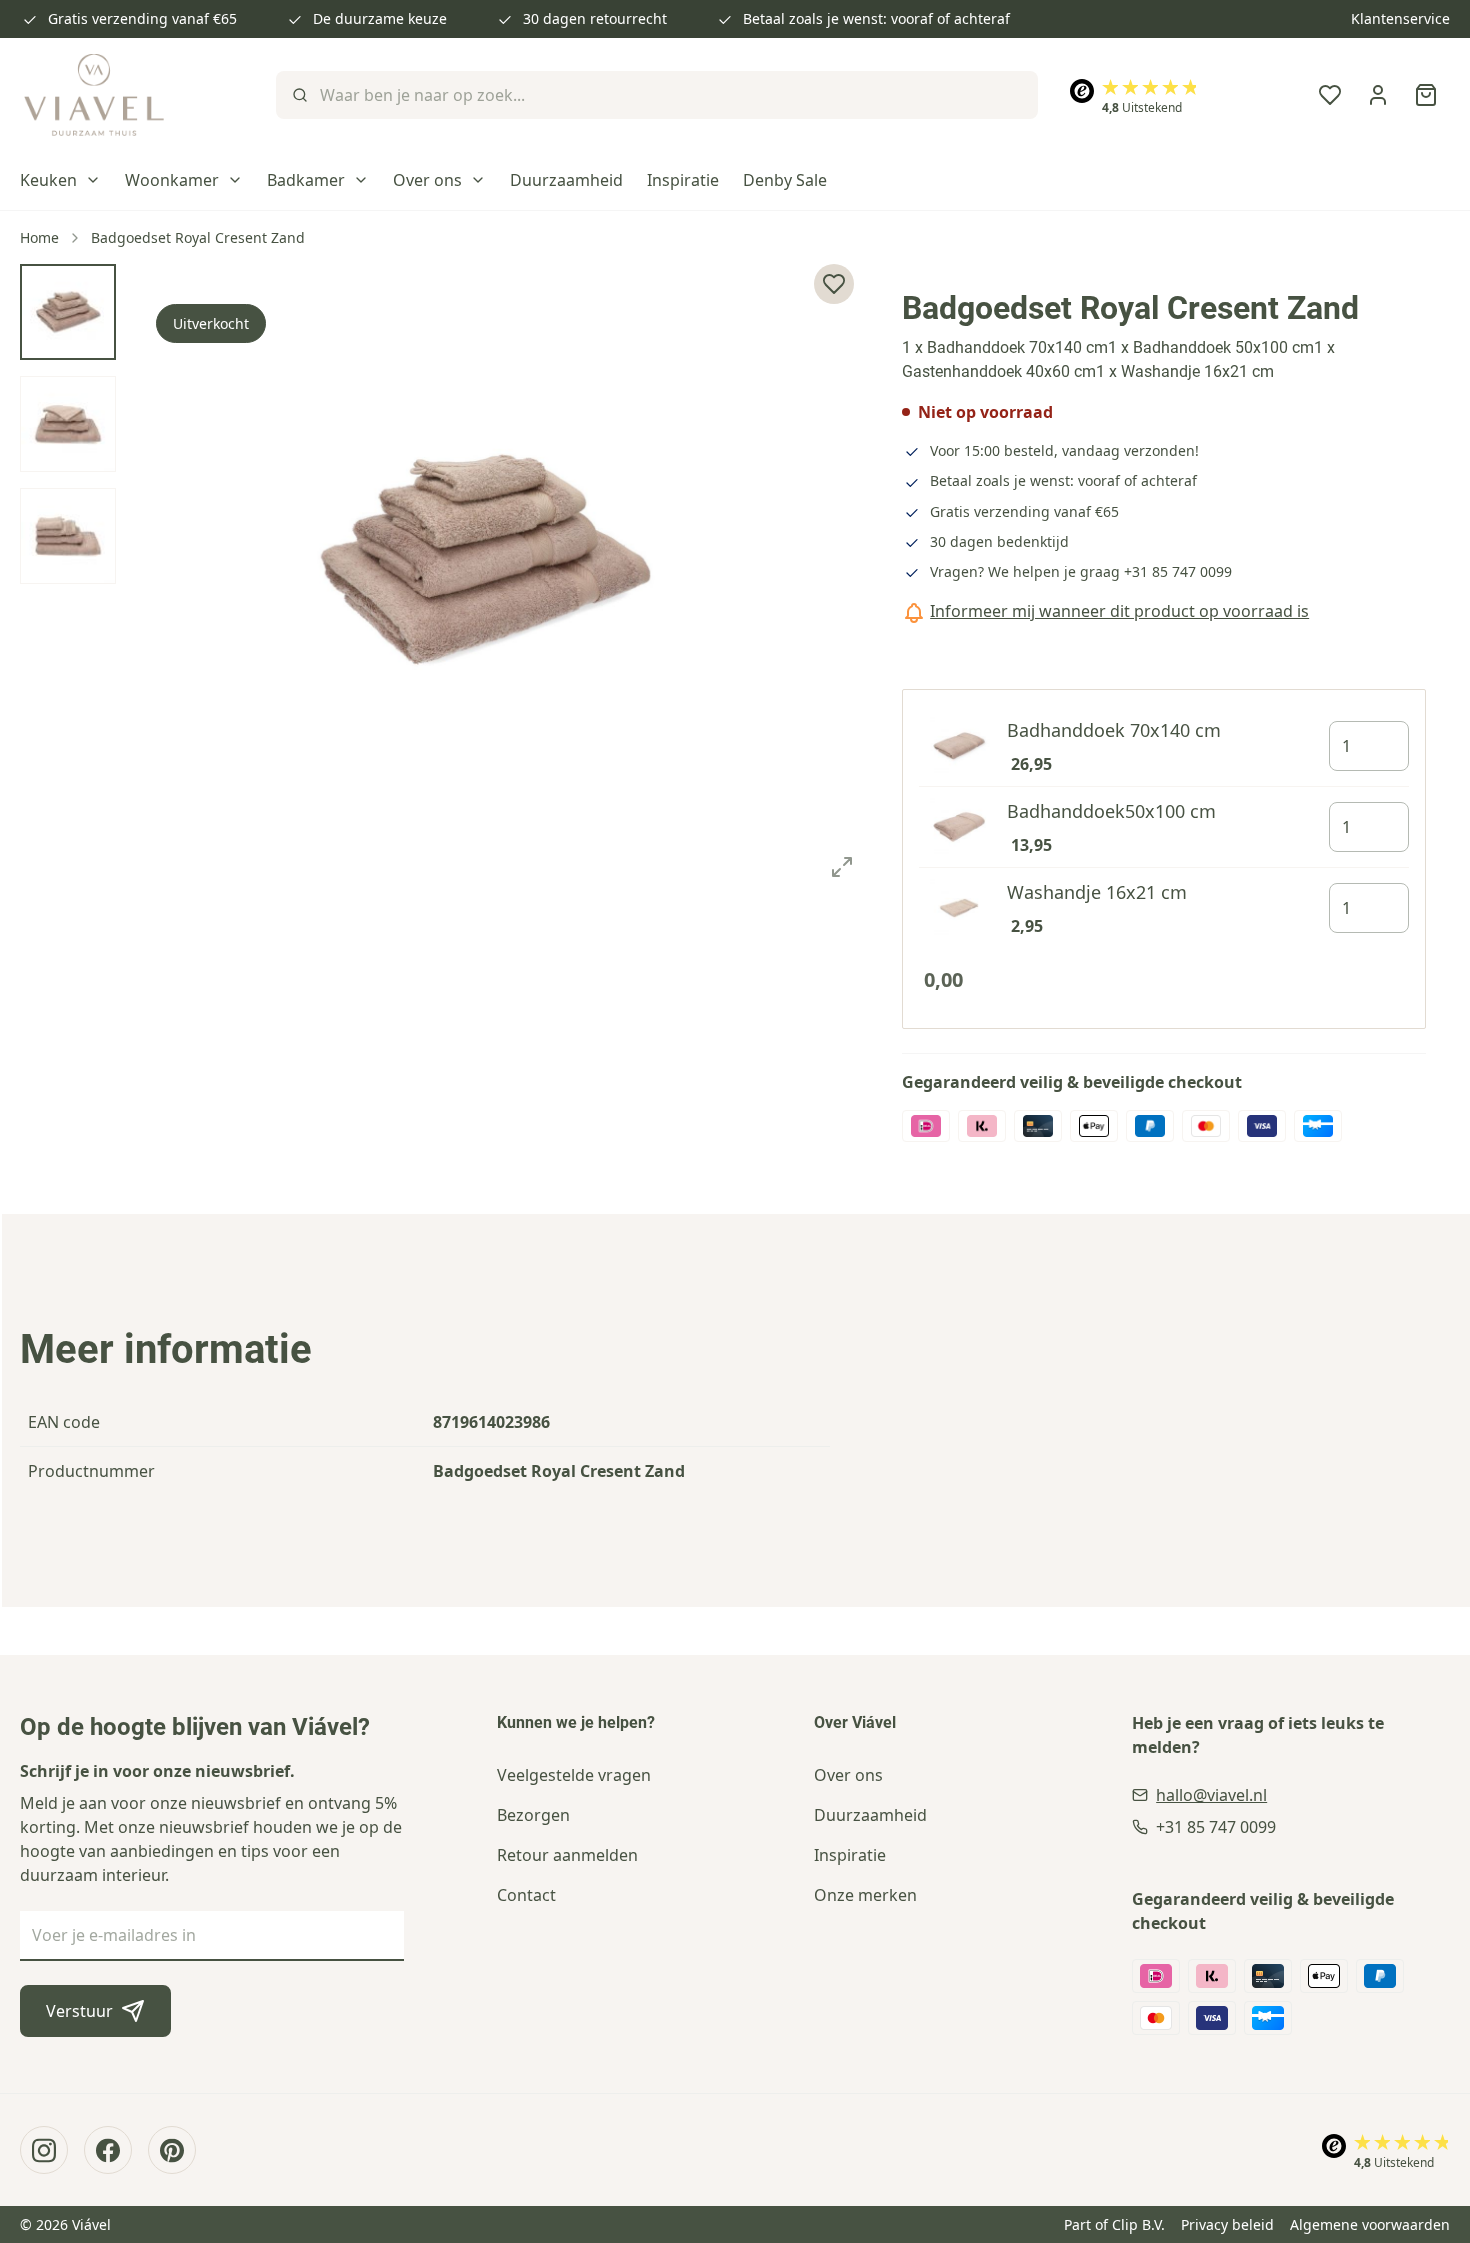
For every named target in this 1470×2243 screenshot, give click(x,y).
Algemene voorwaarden (1370, 2224)
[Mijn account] (1378, 95)
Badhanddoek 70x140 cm (1114, 730)
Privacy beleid (1227, 2224)
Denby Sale (785, 180)
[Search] (298, 95)
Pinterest (172, 2150)
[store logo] (94, 95)
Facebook (108, 2150)
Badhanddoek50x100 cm (1111, 811)
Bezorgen (533, 1815)
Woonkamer (172, 180)
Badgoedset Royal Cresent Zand (198, 237)
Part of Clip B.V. (1114, 2224)
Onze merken (865, 1895)
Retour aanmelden (567, 1855)
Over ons (427, 180)
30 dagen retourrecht (595, 18)
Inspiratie (683, 180)
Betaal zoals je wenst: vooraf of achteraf (876, 18)
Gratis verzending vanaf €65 (142, 18)
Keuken (48, 180)
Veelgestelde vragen (574, 1775)
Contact (526, 1895)
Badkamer (306, 180)
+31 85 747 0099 (1178, 571)
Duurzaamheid (566, 180)
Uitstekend (1142, 107)
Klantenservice (1400, 18)
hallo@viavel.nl (1211, 1795)
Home (39, 237)
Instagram (44, 2150)
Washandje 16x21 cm (1097, 892)
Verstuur (79, 2011)
